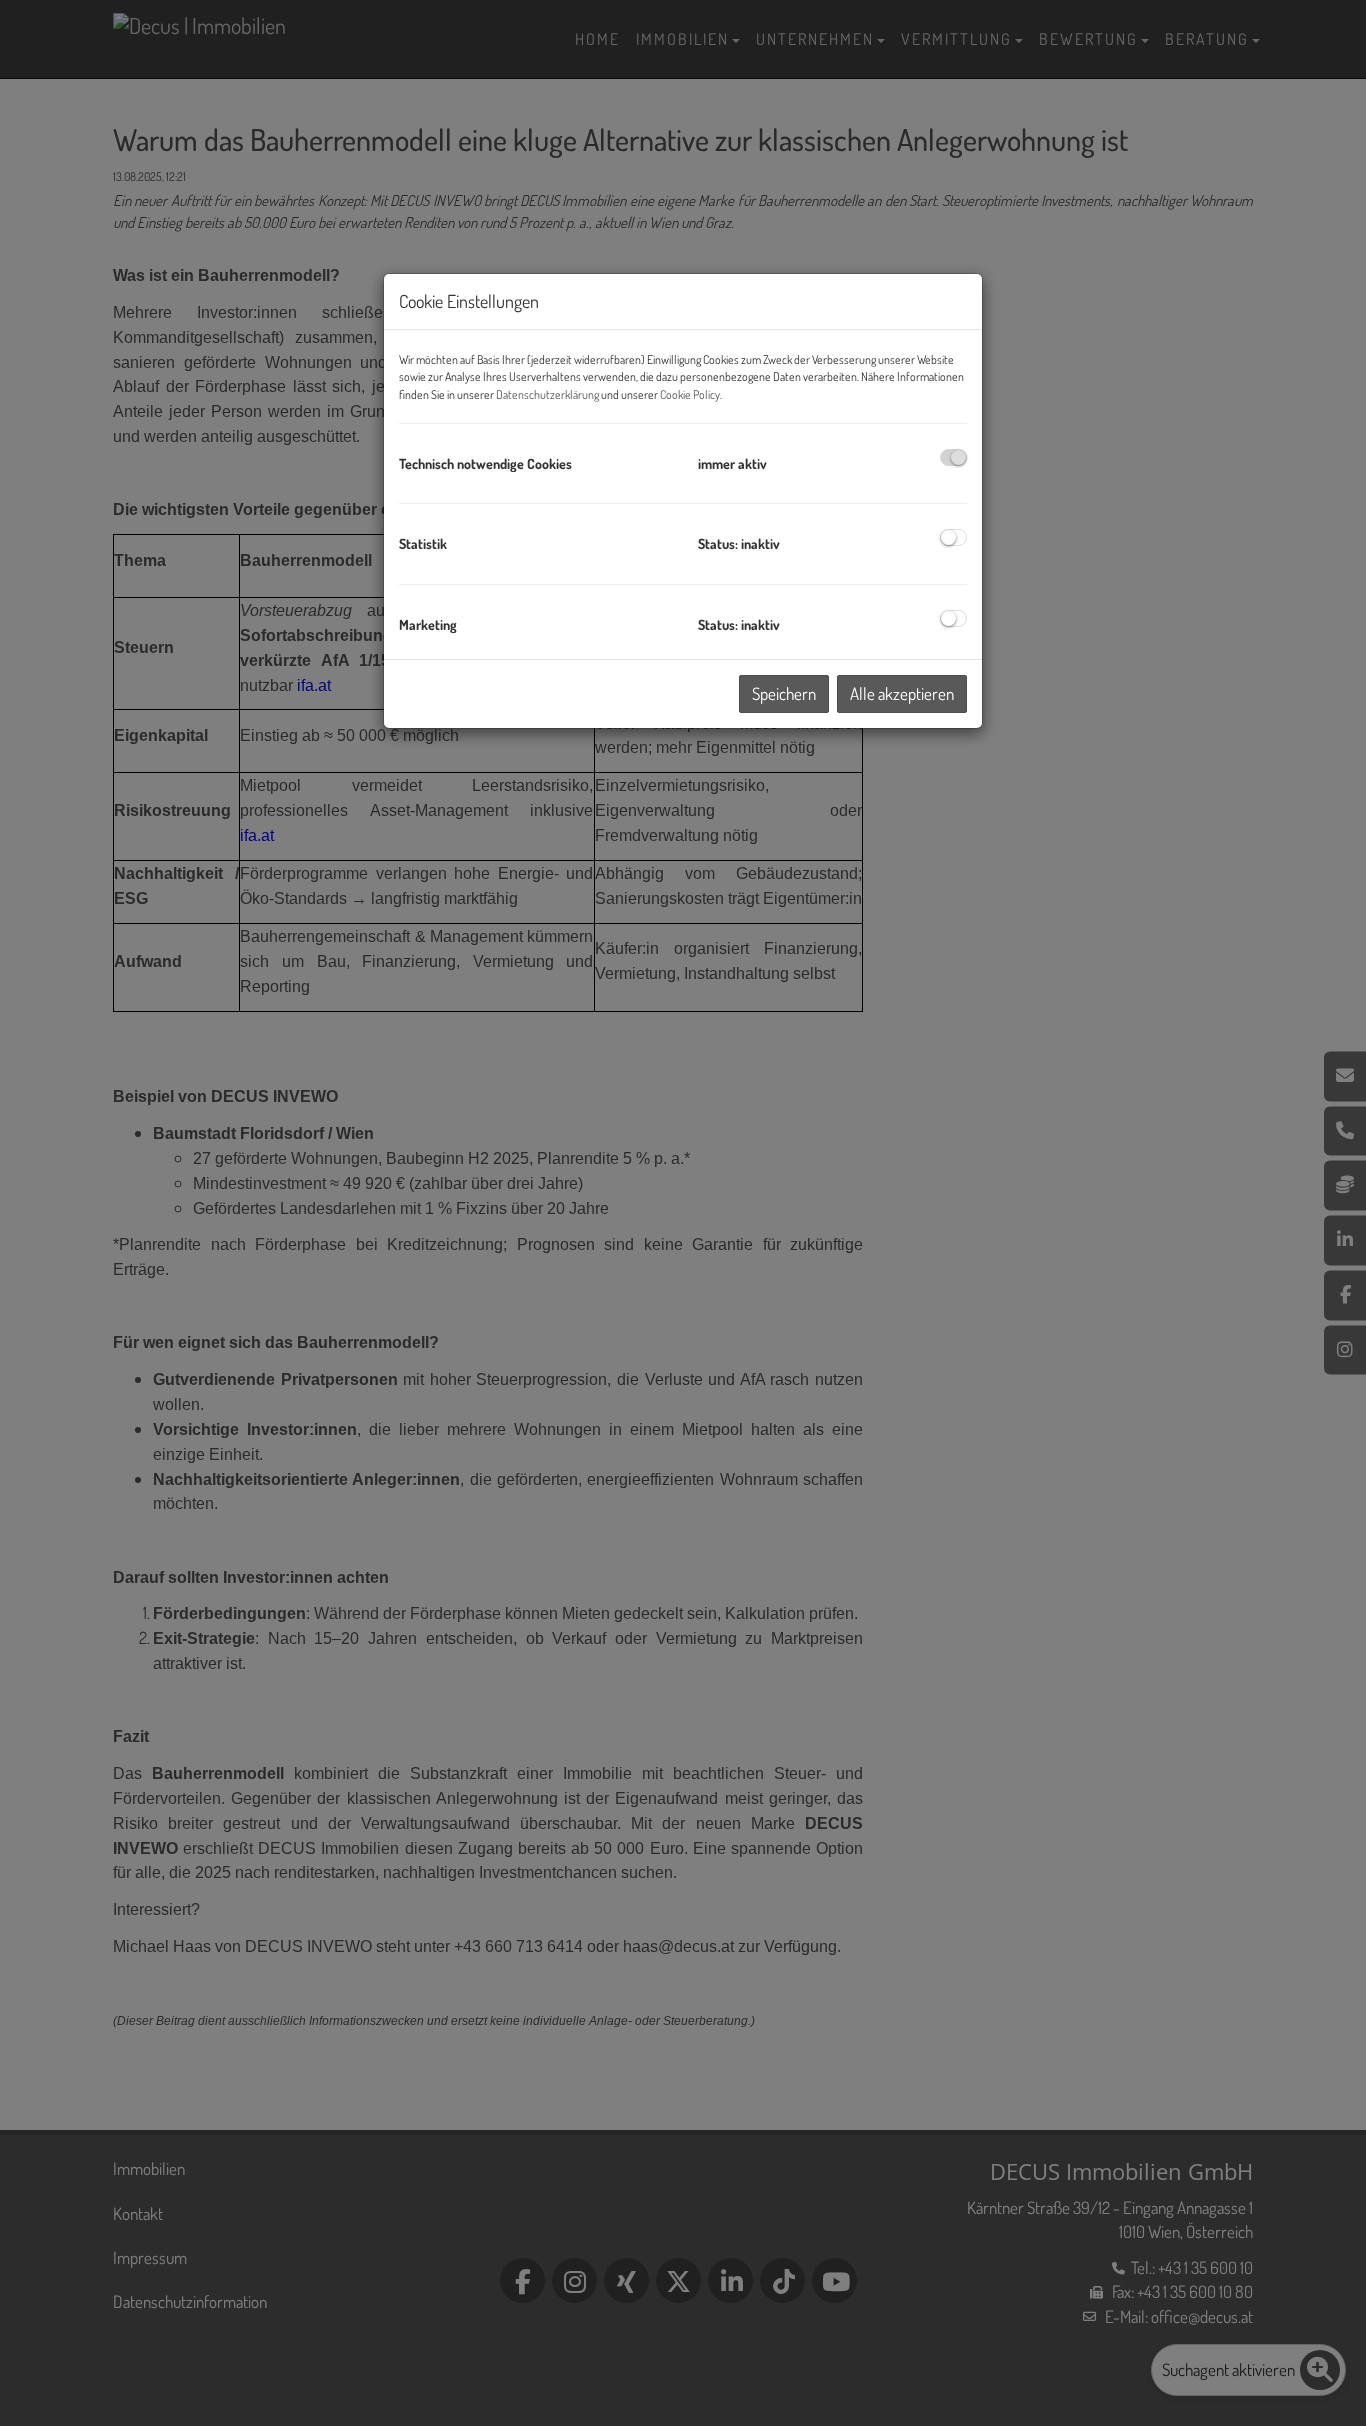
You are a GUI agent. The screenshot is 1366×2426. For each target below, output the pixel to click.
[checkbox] (953, 457)
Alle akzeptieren (902, 693)
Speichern (784, 693)
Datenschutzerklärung (547, 394)
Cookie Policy (690, 394)
